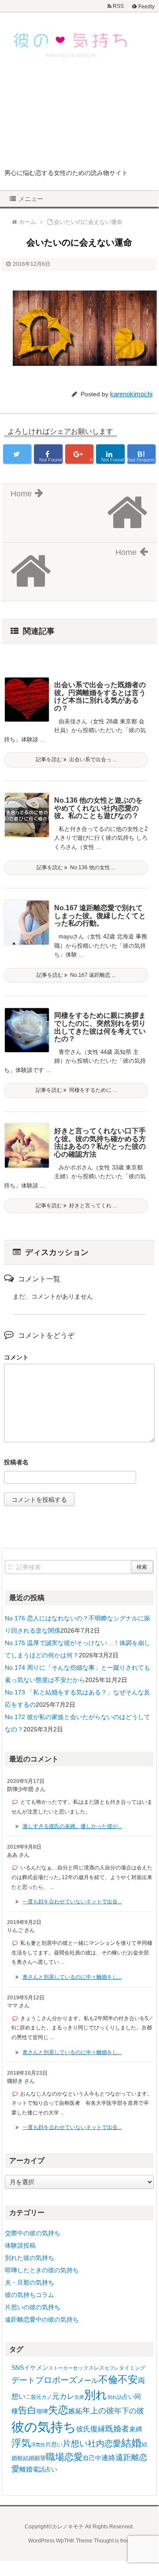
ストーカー (61, 2368)
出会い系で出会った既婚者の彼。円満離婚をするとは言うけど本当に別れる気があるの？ (100, 696)
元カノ (44, 2397)
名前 (79, 1463)
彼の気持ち (44, 2427)
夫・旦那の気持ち (30, 2282)
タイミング (132, 2368)
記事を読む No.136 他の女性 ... (76, 867)
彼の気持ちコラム (30, 2295)
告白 (27, 2410)
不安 (128, 2379)
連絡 (108, 2458)
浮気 (21, 2443)
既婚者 (117, 2429)
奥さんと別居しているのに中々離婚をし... (72, 1977)
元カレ (63, 2396)
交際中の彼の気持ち (33, 2233)
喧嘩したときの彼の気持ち (42, 2270)
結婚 (131, 2443)
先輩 (79, 2397)
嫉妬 (75, 2411)
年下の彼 (129, 2411)
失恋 (58, 2410)
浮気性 (38, 2445)
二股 (31, 2397)
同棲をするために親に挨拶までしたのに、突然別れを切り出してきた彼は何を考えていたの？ (100, 1027)
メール (88, 2380)
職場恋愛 (64, 2457)
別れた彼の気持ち (30, 2258)
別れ (96, 2395)
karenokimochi (131, 394)
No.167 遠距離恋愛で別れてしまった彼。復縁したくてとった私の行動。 (100, 916)
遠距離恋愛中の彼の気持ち (42, 2319)
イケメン (36, 2368)
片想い (75, 2443)
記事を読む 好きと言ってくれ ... (76, 1206)
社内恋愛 (104, 2444)
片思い (54, 2444)
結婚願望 (34, 2458)
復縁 (98, 2429)
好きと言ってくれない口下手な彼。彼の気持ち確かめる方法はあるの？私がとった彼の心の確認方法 (100, 1143)
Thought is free (112, 2541)
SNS (18, 2368)
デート (23, 2380)
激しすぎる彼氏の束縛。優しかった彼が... (72, 1826)
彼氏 (83, 2429)
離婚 (26, 2469)
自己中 (92, 2458)
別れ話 (115, 2397)
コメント (16, 1357)
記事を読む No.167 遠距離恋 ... (76, 975)
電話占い (45, 2470)
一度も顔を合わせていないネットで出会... (72, 1902)
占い (128, 2397)
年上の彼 (98, 2411)
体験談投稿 (20, 2245)
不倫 (108, 2380)
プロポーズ (56, 2380)
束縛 (136, 2429)
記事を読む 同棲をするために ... (76, 1090)
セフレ (112, 2368)
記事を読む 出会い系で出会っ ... (76, 759)
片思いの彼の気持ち (33, 2307)
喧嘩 (42, 2411)
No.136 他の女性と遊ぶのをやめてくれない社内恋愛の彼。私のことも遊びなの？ (98, 808)
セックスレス (89, 2368)
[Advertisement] (79, 120)
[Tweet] (17, 454)
